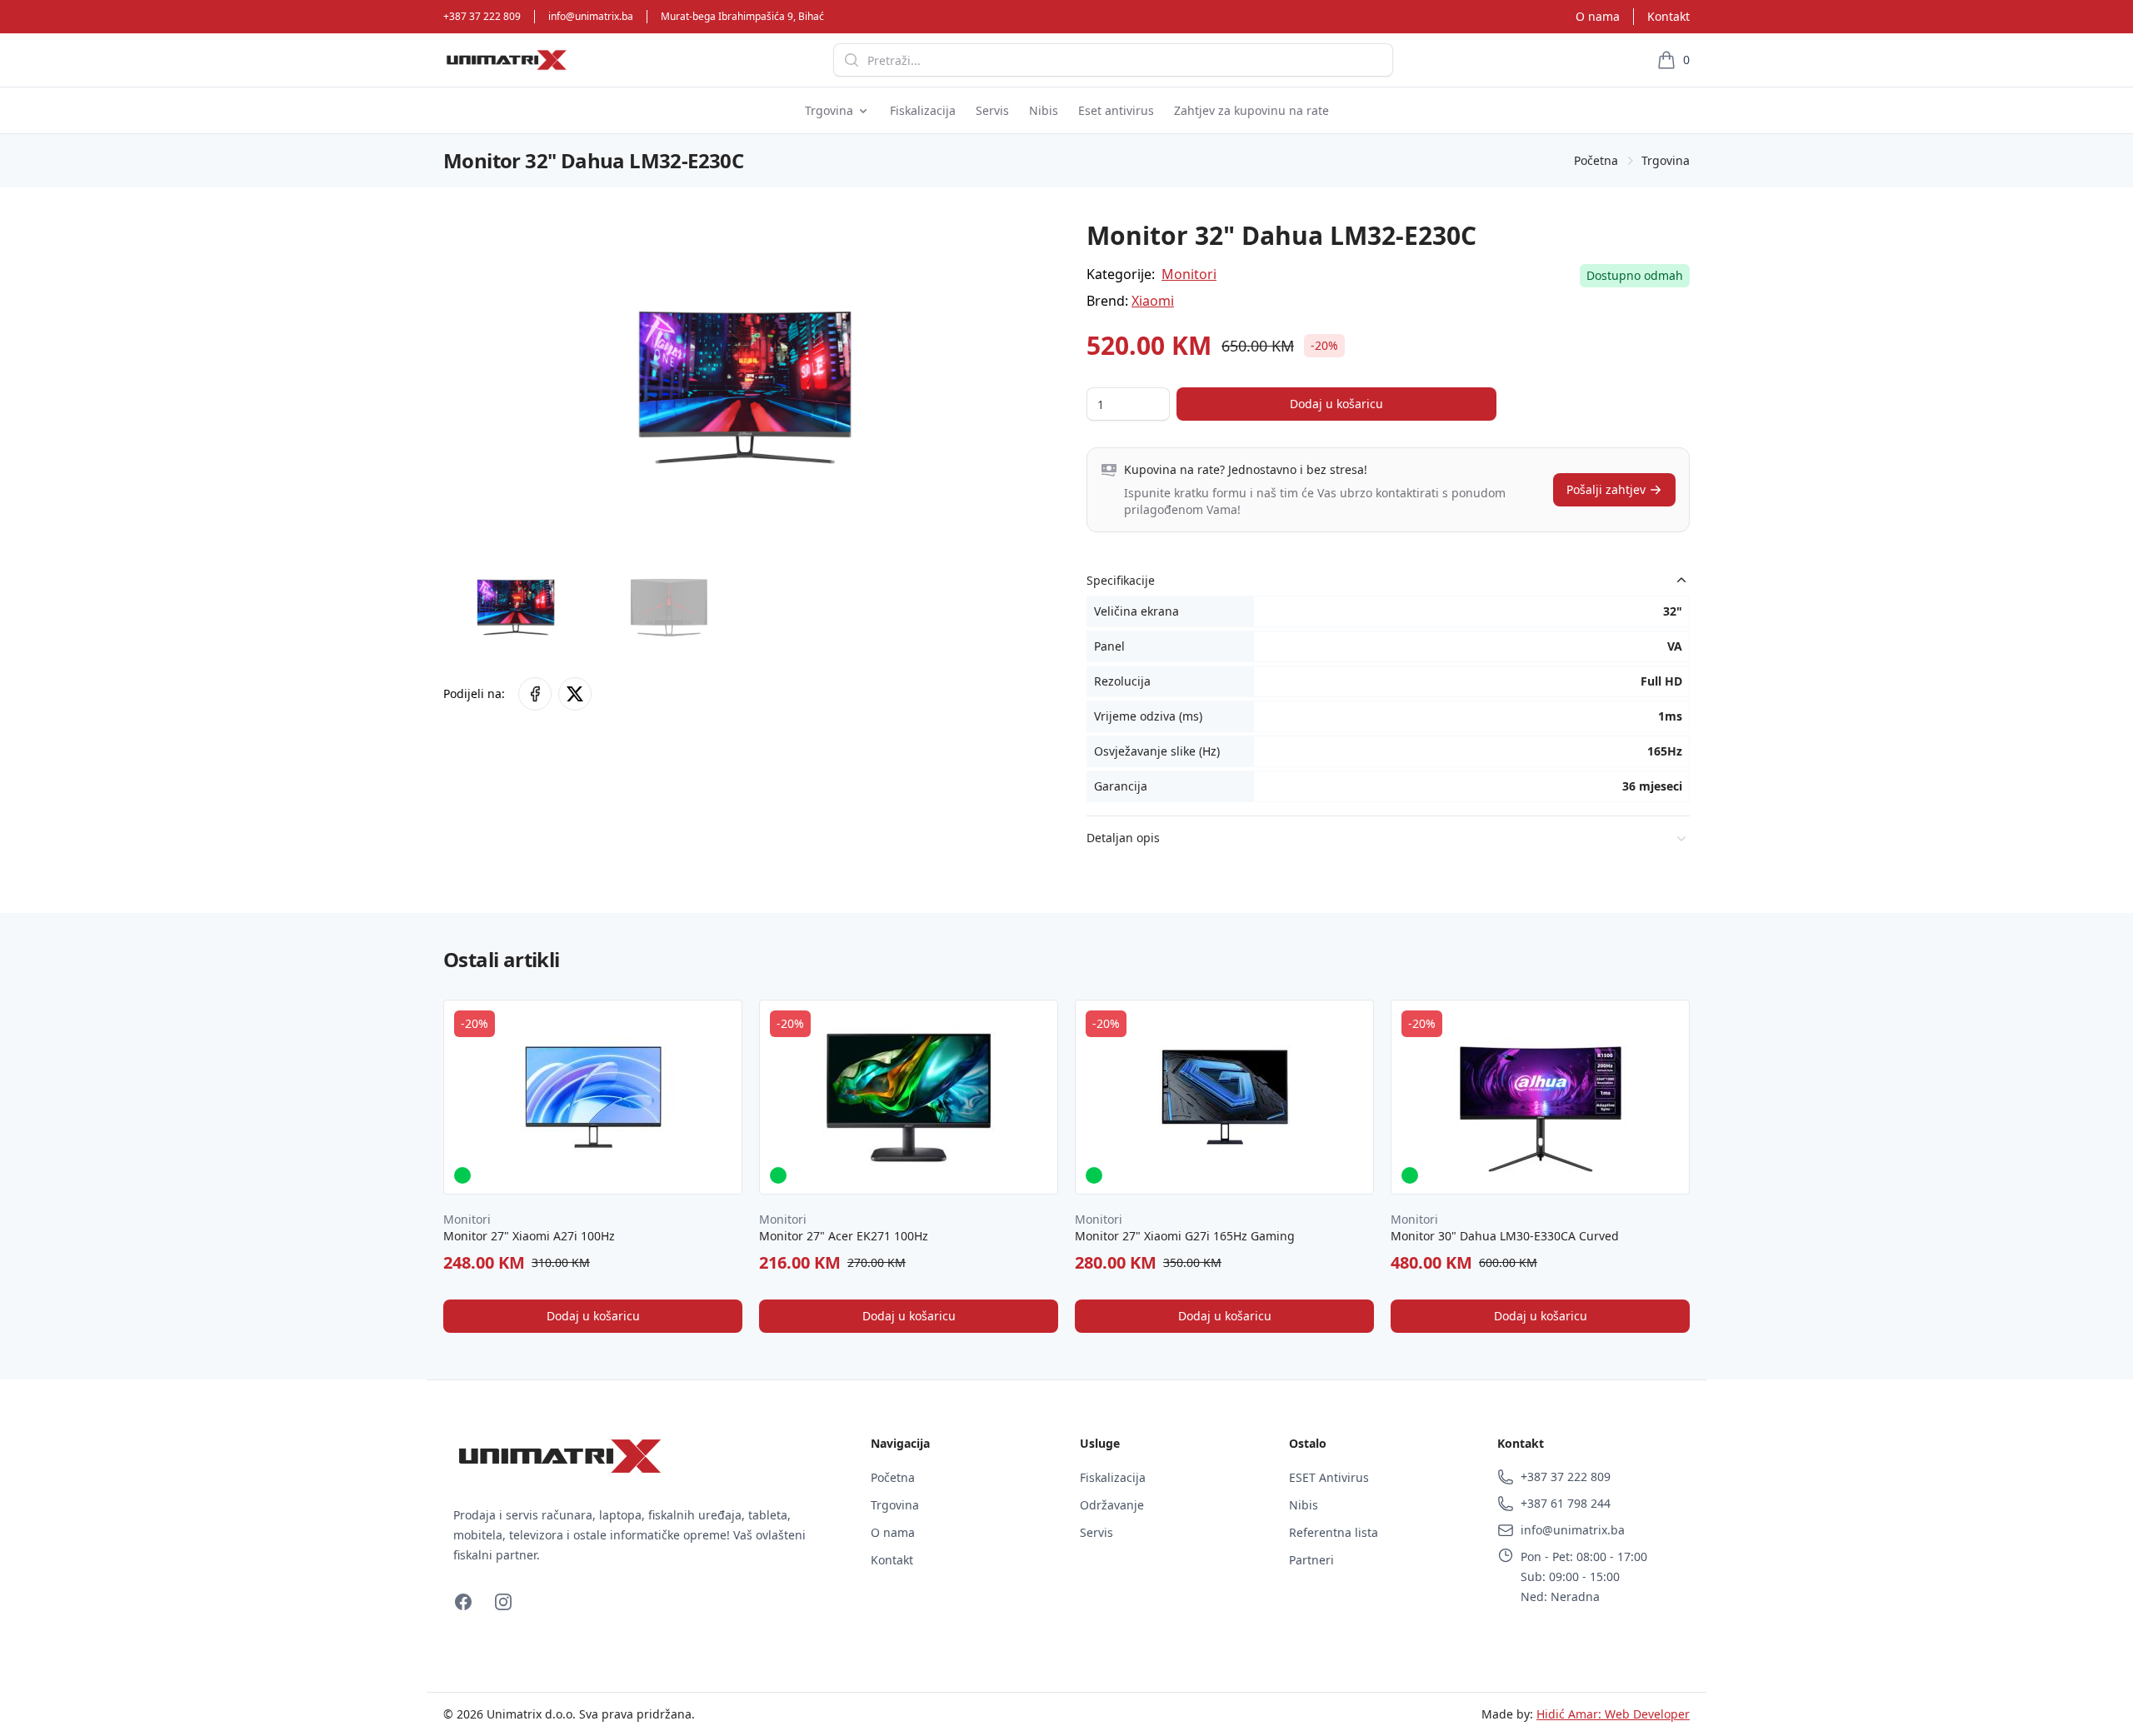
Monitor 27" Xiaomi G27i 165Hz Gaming (1185, 1236)
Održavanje (1112, 1505)
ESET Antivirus (1329, 1477)
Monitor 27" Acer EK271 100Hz (844, 1236)
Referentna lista (1334, 1532)
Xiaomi (1153, 301)
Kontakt (1668, 16)
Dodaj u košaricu (1336, 404)
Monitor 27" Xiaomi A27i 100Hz (529, 1236)
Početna (1596, 160)
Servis (1096, 1532)
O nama (1598, 16)
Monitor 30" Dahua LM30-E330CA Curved (1505, 1236)
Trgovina (1666, 160)
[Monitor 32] (535, 694)
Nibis (1304, 1505)
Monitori (1189, 274)
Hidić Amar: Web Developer (1613, 1714)
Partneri (1311, 1560)
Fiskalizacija (1113, 1477)
